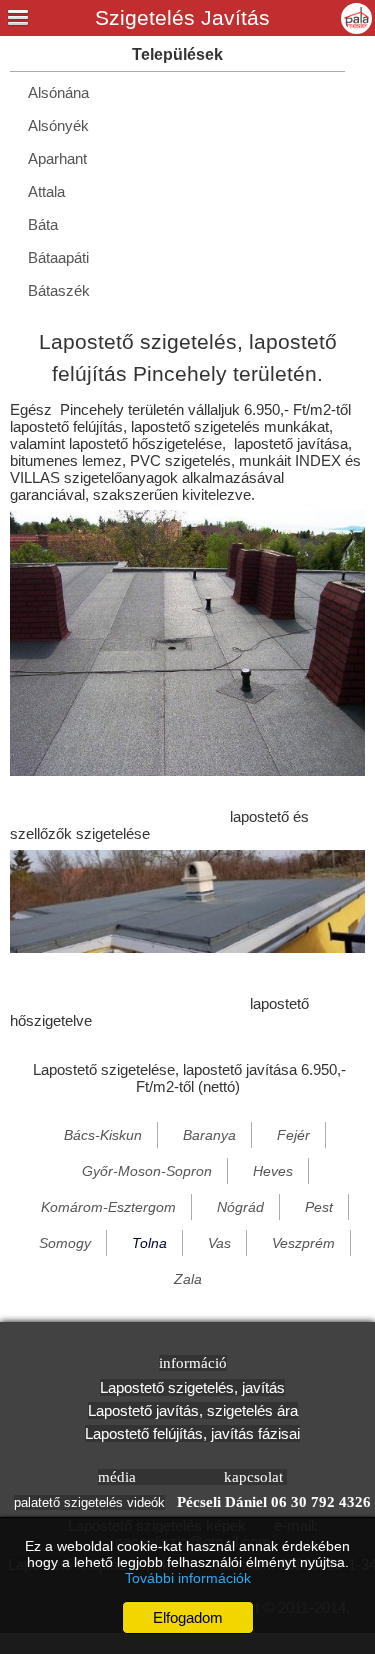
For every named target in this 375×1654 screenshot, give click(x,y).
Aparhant (57, 158)
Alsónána (58, 92)
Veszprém (303, 1243)
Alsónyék (58, 125)
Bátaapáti (58, 257)
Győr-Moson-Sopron (147, 1171)
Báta (43, 224)
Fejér (293, 1135)
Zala (188, 1279)
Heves (273, 1171)
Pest (319, 1207)
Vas (219, 1243)
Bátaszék (59, 290)
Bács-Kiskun (103, 1135)
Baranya (209, 1135)
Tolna (149, 1243)
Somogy (65, 1243)
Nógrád (240, 1207)
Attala (46, 191)
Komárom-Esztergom (108, 1207)
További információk (188, 1578)
